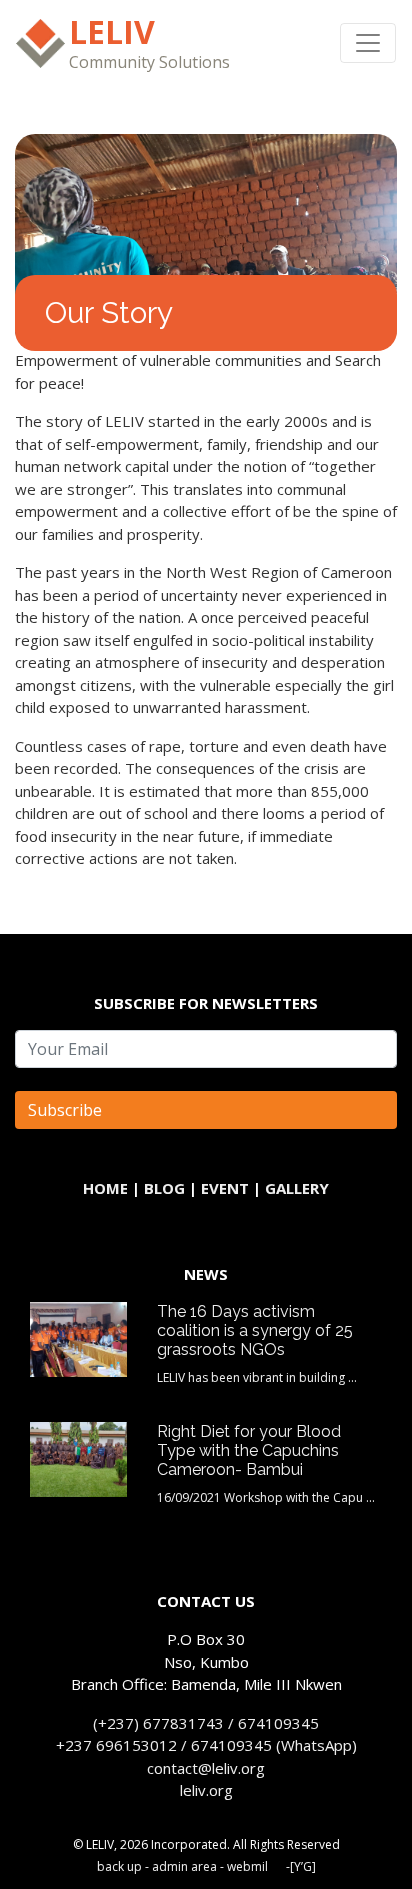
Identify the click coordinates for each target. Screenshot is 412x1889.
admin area (184, 1866)
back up (119, 1866)
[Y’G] (303, 1866)
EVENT (225, 1188)
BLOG (164, 1188)
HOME (105, 1188)
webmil (247, 1866)
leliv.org (206, 1790)
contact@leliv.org (206, 1768)
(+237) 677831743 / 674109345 (206, 1723)
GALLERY (297, 1188)
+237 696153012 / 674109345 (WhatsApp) (206, 1745)
